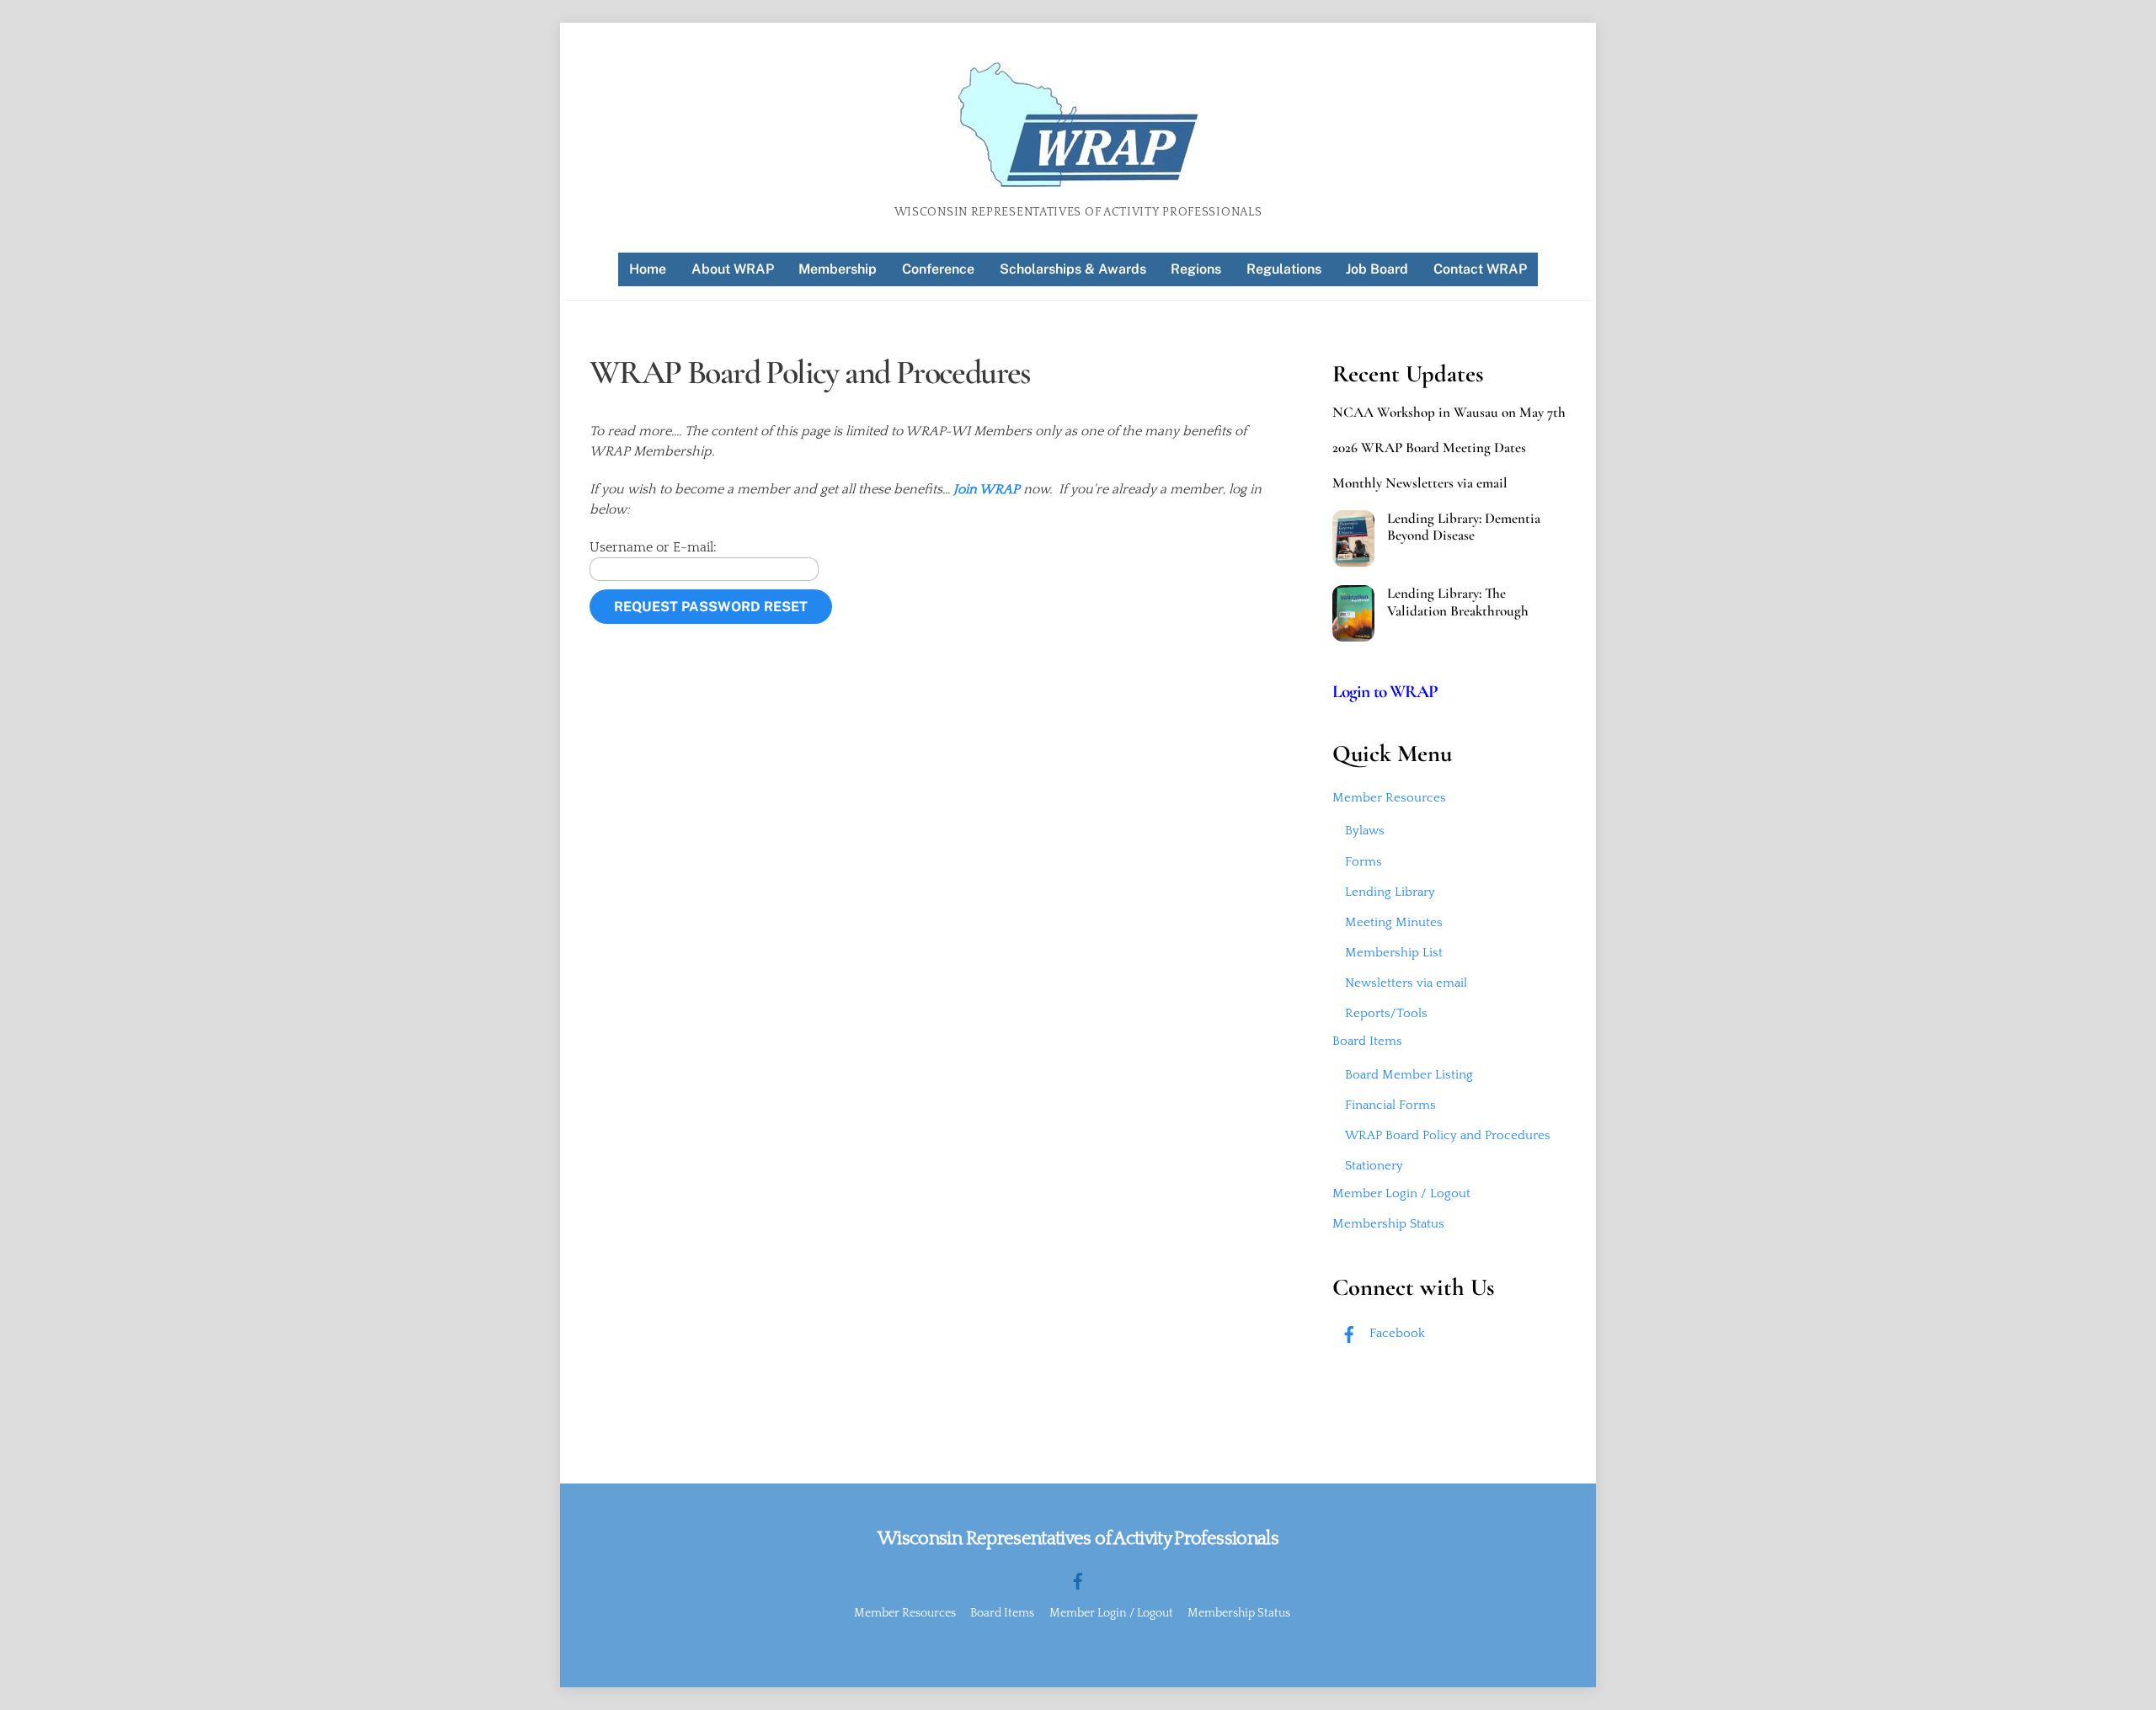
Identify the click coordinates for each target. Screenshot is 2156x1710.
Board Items (1367, 1041)
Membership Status (1388, 1224)
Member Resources (1389, 798)
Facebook (1396, 1333)
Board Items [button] (1002, 1613)
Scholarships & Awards (1073, 269)
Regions (1196, 269)
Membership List (1394, 953)
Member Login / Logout (1401, 1193)
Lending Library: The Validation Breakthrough (1458, 602)
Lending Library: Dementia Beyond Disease (1464, 527)
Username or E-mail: (653, 547)
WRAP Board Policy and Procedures (1448, 1135)
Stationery (1374, 1166)
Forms (1364, 862)
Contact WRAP (1480, 269)
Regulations (1284, 269)
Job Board (1377, 269)
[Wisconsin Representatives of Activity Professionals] (1078, 181)
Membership (838, 269)
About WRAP (733, 269)
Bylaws (1365, 831)
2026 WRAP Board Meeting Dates (1429, 448)
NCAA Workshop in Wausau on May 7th (1449, 413)
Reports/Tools (1386, 1013)
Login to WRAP (1385, 691)
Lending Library (1390, 892)
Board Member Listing (1409, 1075)
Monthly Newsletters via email (1420, 483)
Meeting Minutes (1394, 922)
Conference (938, 269)
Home (648, 269)
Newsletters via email (1406, 983)
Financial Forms (1390, 1105)
